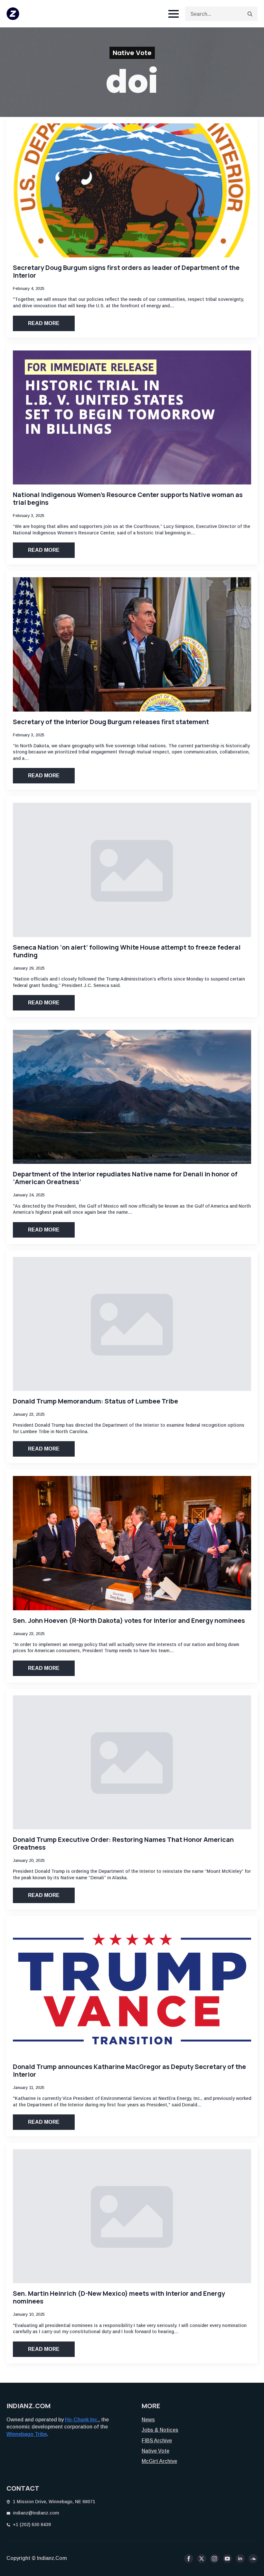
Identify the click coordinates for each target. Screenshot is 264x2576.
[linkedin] (240, 2559)
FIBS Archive (157, 2441)
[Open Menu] (174, 14)
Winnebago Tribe (27, 2434)
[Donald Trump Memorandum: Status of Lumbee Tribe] (132, 1324)
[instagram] (214, 2559)
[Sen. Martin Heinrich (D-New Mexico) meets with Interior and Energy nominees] (132, 2216)
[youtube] (227, 2559)
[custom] (253, 2559)
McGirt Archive (159, 2461)
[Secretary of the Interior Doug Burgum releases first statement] (132, 644)
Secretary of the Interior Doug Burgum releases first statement (111, 722)
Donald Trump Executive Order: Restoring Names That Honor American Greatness (123, 1843)
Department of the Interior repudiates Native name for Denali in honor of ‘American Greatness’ (125, 1178)
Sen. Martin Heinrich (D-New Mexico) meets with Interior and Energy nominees (119, 2297)
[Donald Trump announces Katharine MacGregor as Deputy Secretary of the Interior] (132, 1989)
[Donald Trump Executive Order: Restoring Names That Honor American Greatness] (132, 1762)
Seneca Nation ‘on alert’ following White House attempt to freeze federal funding (127, 951)
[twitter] (202, 2559)
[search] (250, 14)
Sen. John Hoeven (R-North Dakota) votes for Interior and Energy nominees (129, 1621)
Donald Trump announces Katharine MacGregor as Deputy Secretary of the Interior (129, 2071)
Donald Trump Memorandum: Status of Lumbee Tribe (95, 1401)
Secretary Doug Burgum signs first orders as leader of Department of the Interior (126, 272)
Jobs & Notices (160, 2430)
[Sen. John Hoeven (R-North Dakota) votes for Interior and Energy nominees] (132, 1543)
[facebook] (189, 2559)
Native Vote (156, 2451)
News (148, 2420)
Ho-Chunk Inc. (82, 2420)
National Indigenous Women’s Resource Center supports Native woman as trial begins (128, 499)
